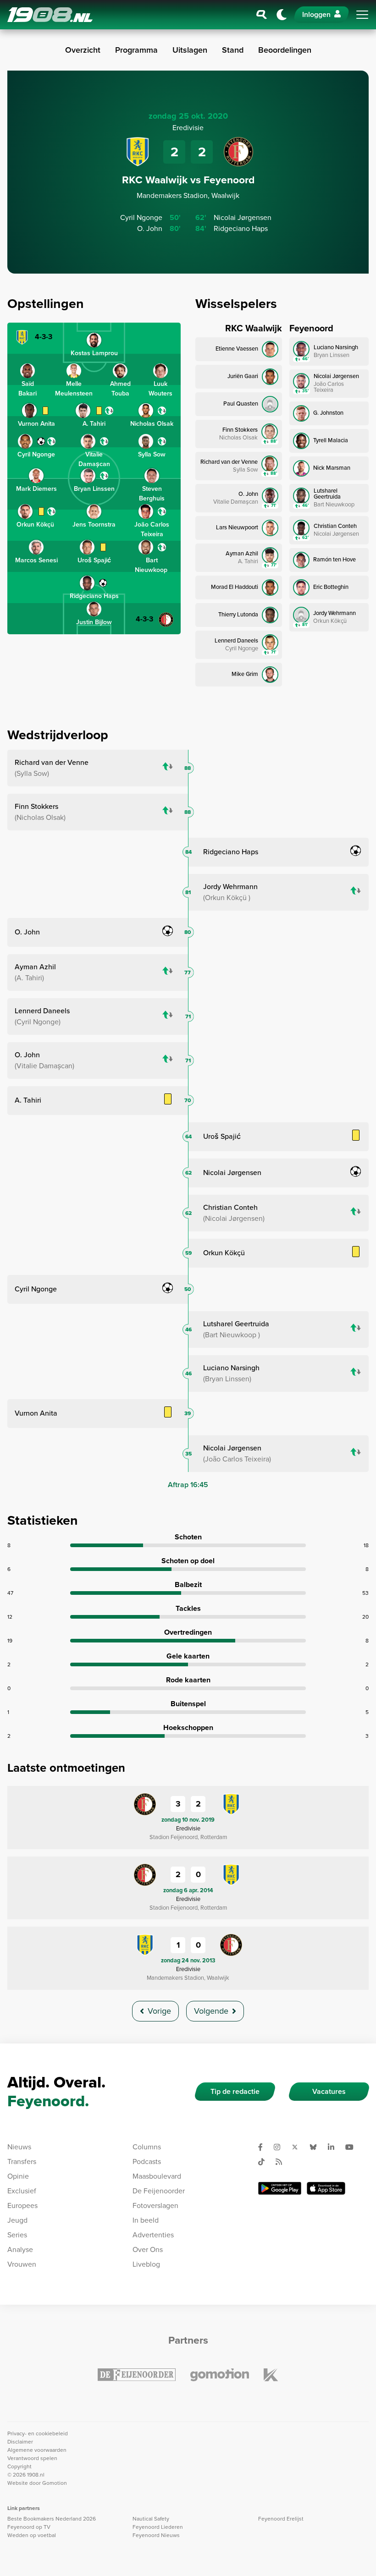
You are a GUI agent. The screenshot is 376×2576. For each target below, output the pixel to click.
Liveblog (146, 2264)
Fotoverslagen (155, 2205)
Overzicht (83, 50)
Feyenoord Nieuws (156, 2535)
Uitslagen (190, 50)
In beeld (146, 2220)
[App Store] (326, 2188)
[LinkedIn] (335, 2147)
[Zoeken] (262, 15)
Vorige (159, 2011)
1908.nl (50, 15)
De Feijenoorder (159, 2191)
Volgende (211, 2011)
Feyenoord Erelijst (281, 2519)
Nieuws (19, 2147)
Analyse (20, 2249)
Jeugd (17, 2220)
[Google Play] (280, 2188)
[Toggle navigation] (362, 15)
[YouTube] (353, 2147)
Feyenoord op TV (29, 2527)
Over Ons (148, 2249)
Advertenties (153, 2235)
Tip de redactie (235, 2091)
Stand (233, 50)
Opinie (18, 2176)
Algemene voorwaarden (37, 2450)
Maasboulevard (157, 2176)
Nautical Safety (151, 2519)
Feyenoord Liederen (158, 2527)
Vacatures (329, 2091)
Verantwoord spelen (32, 2458)
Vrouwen (22, 2264)
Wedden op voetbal (32, 2535)
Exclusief (22, 2191)
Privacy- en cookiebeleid (38, 2433)
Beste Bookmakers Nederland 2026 (52, 2519)
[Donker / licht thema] (282, 15)
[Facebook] (264, 2147)
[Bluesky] (317, 2147)
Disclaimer (20, 2442)
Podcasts (147, 2161)
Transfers (22, 2161)
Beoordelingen (285, 50)
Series (17, 2235)
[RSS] (282, 2162)
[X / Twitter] (299, 2147)
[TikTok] (265, 2162)
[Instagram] (281, 2147)
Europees (22, 2205)
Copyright (19, 2466)
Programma (136, 50)
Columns (147, 2147)
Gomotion (55, 2483)
